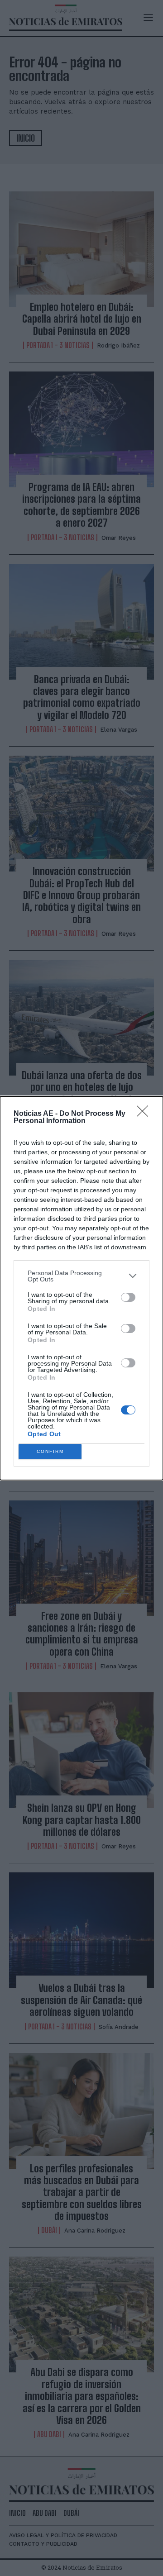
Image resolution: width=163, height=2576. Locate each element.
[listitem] (81, 1276)
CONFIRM (50, 1451)
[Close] (145, 1114)
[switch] (128, 1297)
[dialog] (81, 1288)
